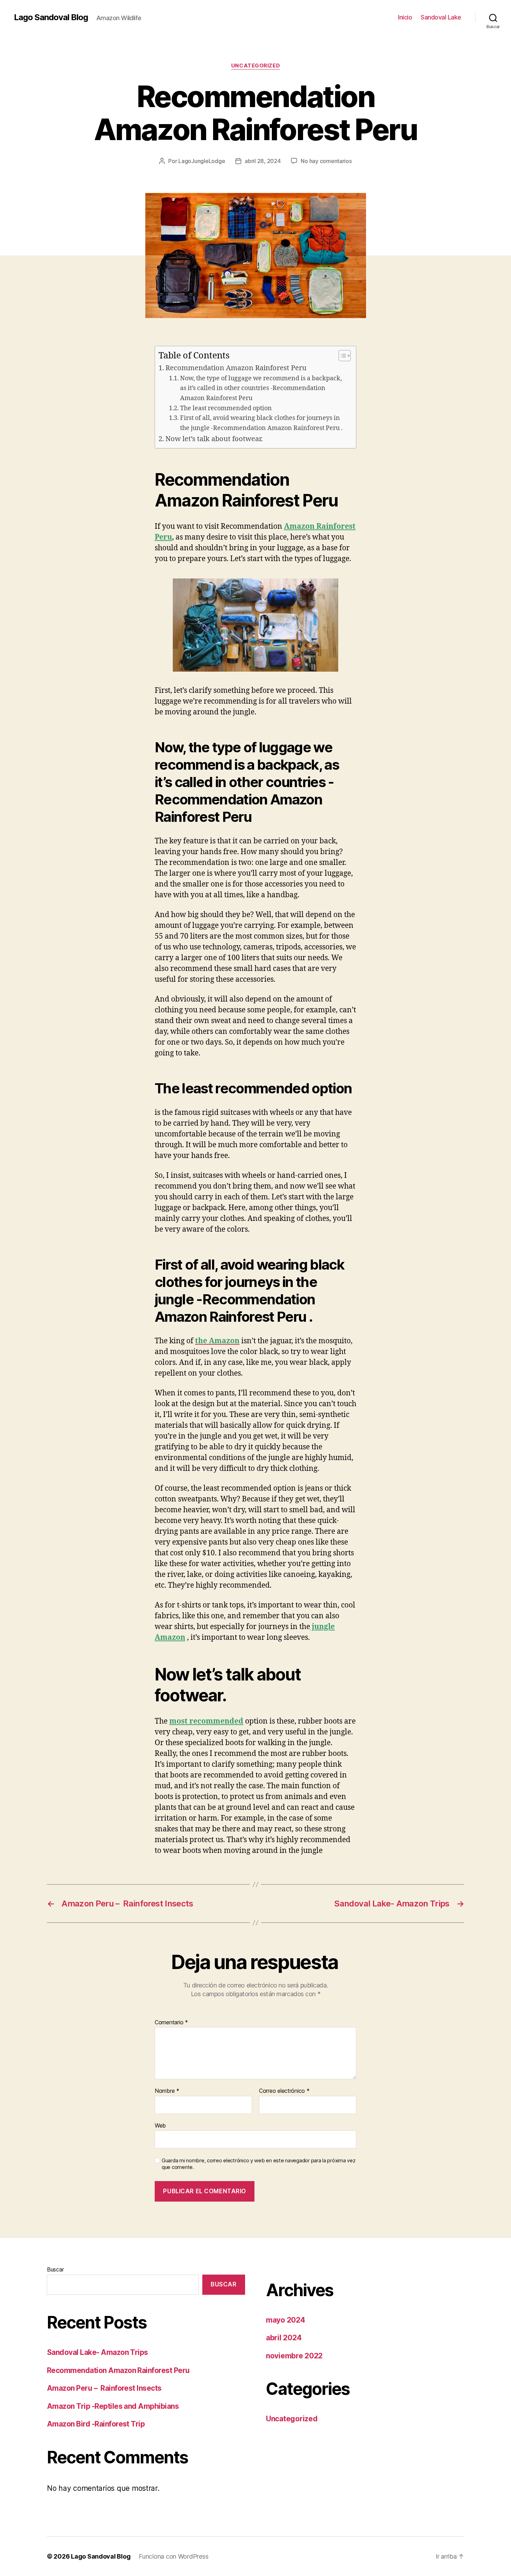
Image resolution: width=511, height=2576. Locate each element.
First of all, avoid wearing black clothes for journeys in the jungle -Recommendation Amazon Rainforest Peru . (261, 423)
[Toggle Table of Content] (341, 356)
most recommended (206, 1721)
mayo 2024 (286, 2320)
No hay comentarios (326, 161)
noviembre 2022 (294, 2356)
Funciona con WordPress (173, 2556)
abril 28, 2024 (263, 161)
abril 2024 (284, 2338)
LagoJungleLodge (202, 161)
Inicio (405, 17)
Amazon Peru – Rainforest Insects (104, 2388)
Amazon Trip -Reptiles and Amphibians (113, 2406)
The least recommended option (226, 408)
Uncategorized (255, 66)
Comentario (171, 2023)
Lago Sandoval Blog (51, 17)
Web (160, 2125)
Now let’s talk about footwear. (214, 439)
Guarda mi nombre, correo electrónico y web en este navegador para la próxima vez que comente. (258, 2164)
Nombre (167, 2091)
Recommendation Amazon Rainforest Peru (236, 368)
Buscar (55, 2269)
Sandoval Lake (441, 17)
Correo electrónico (284, 2091)
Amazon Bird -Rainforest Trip (96, 2424)
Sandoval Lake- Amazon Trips (98, 2352)
